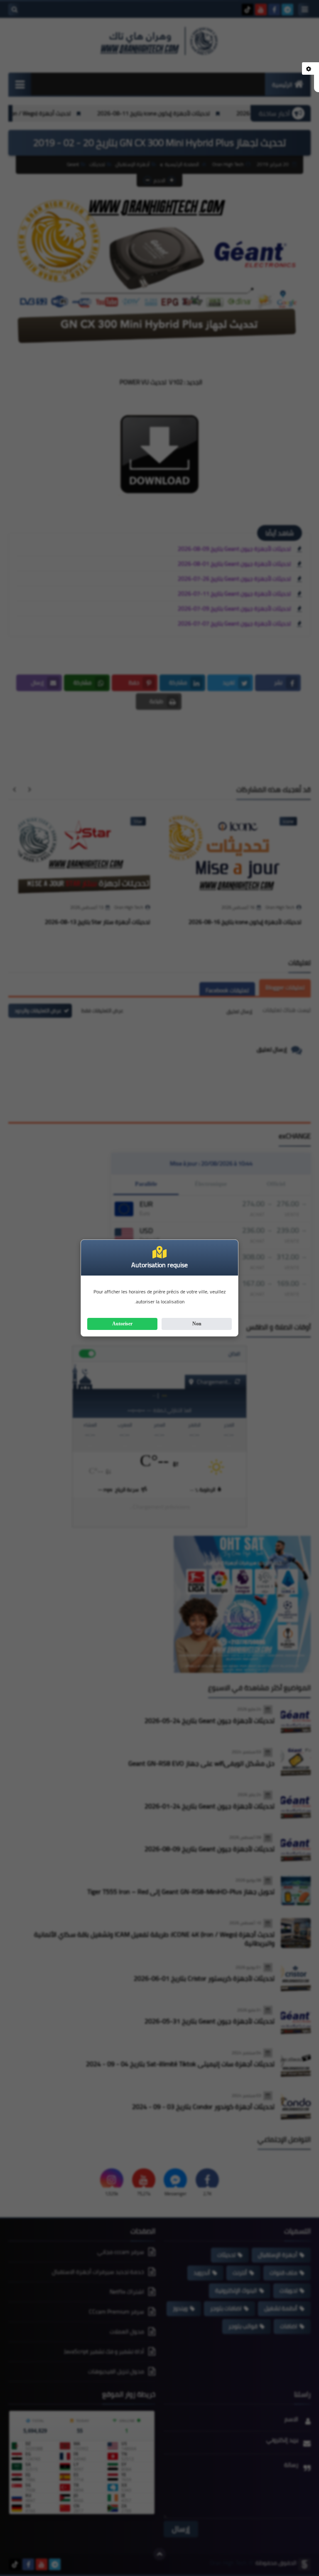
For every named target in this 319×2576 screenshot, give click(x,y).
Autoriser (122, 1324)
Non (197, 1324)
